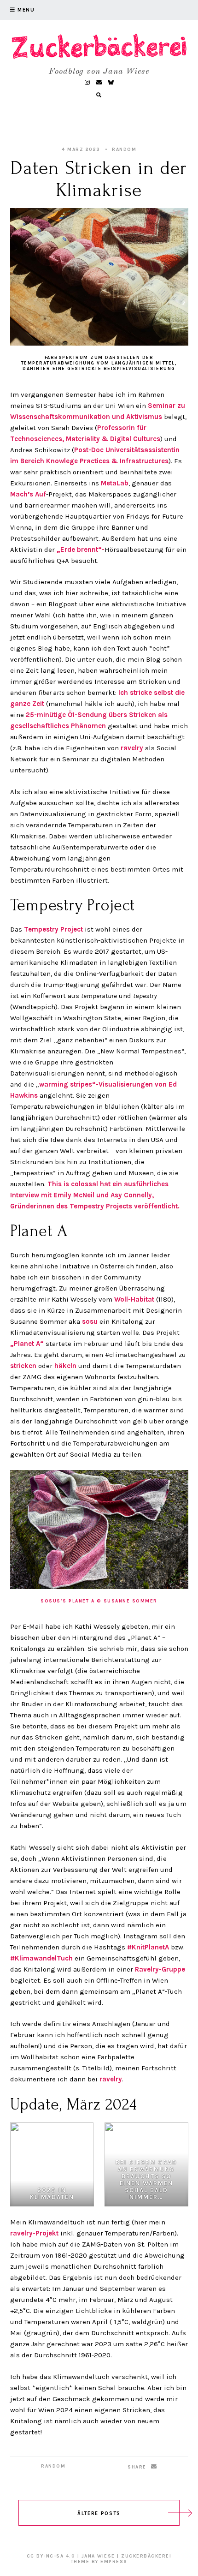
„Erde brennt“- (81, 550)
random (124, 149)
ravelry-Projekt (34, 2233)
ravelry (132, 748)
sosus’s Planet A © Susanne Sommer (99, 1601)
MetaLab (115, 483)
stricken (23, 1366)
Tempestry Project (53, 929)
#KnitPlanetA (148, 1947)
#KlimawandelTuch (41, 1958)
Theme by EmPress (99, 2562)
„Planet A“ (27, 1344)
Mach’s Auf (28, 494)
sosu (90, 1321)
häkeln (65, 1366)
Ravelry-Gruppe (160, 1969)
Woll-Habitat (134, 1299)
